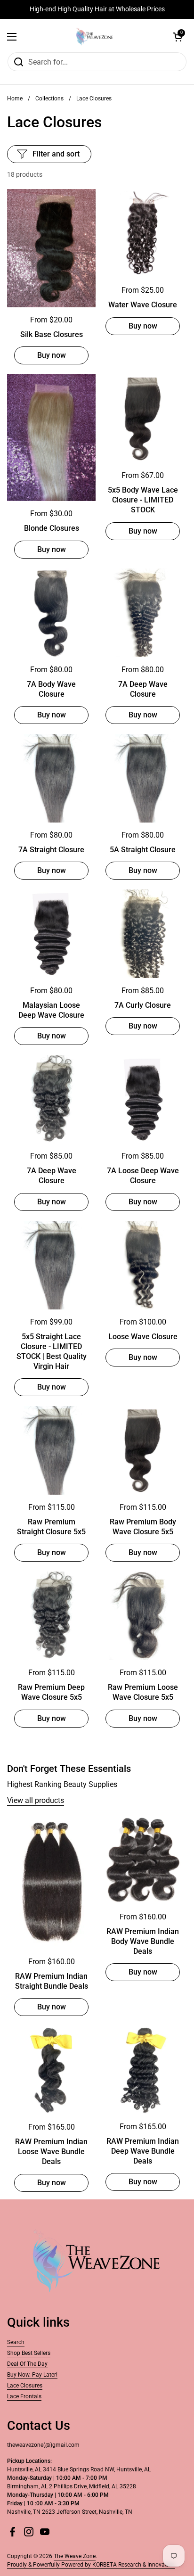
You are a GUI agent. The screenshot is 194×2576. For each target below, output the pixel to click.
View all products (36, 1800)
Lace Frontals (24, 2396)
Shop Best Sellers (29, 2353)
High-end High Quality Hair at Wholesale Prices (97, 9)
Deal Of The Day (27, 2364)
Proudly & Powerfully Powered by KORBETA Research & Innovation (91, 2565)
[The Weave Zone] (95, 37)
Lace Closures (25, 2386)
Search (16, 2342)
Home (15, 99)
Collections (49, 99)
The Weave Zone (75, 2556)
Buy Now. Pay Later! (32, 2375)
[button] (178, 37)
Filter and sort (56, 154)
